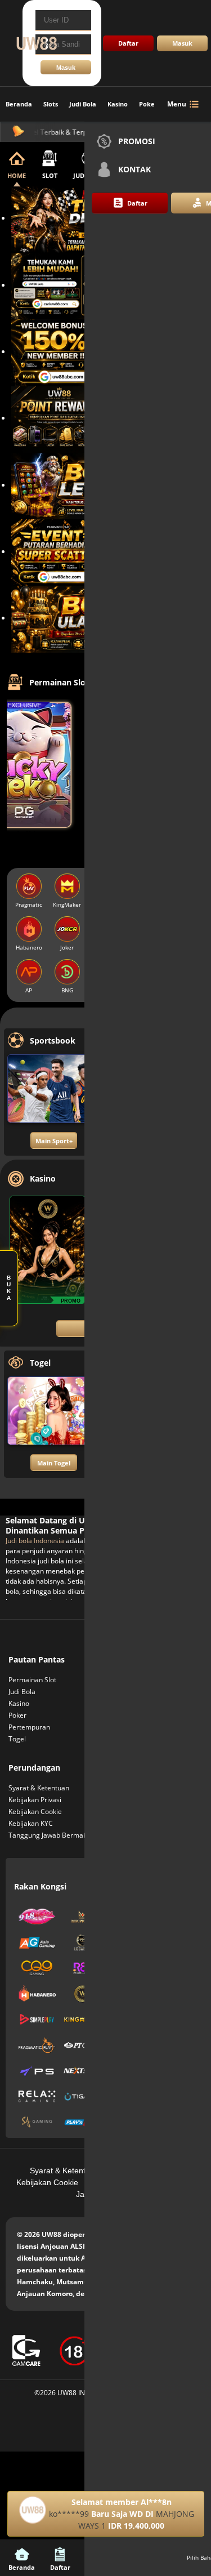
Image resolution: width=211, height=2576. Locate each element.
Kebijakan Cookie (35, 1811)
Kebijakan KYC (31, 1823)
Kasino (118, 104)
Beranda (19, 104)
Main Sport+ (54, 1141)
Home (17, 175)
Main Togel (54, 1463)
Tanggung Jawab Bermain (49, 1835)
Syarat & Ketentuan (39, 1788)
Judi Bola (83, 104)
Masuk (182, 43)
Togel (17, 1739)
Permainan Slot (32, 1680)
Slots (51, 104)
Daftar (128, 43)
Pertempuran (29, 1727)
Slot (50, 175)
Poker (148, 104)
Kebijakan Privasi (35, 1800)
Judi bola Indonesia (35, 1541)
